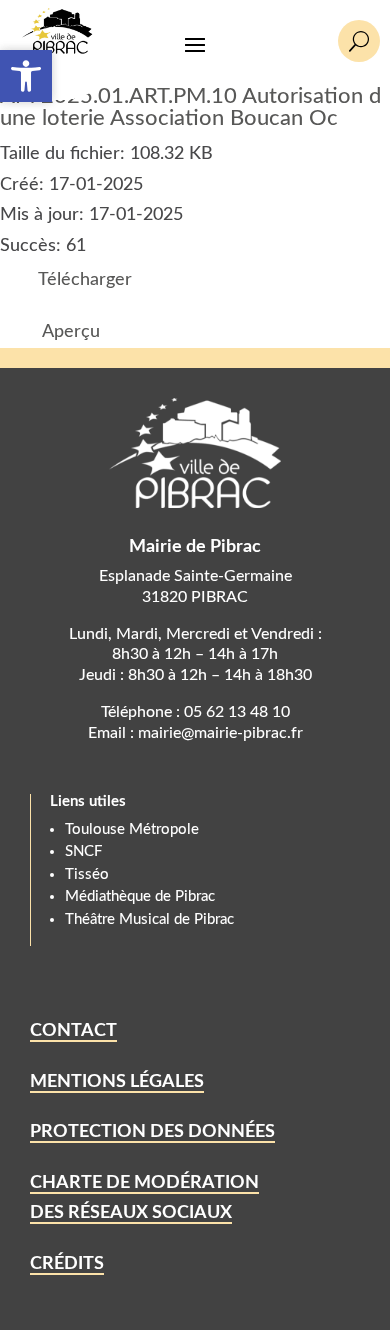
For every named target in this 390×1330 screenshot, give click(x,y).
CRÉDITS (67, 1264)
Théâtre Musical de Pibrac (149, 919)
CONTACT (73, 1031)
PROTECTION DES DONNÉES (152, 1132)
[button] (26, 76)
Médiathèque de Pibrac (140, 896)
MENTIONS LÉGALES (117, 1082)
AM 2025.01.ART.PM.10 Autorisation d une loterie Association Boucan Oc (190, 107)
